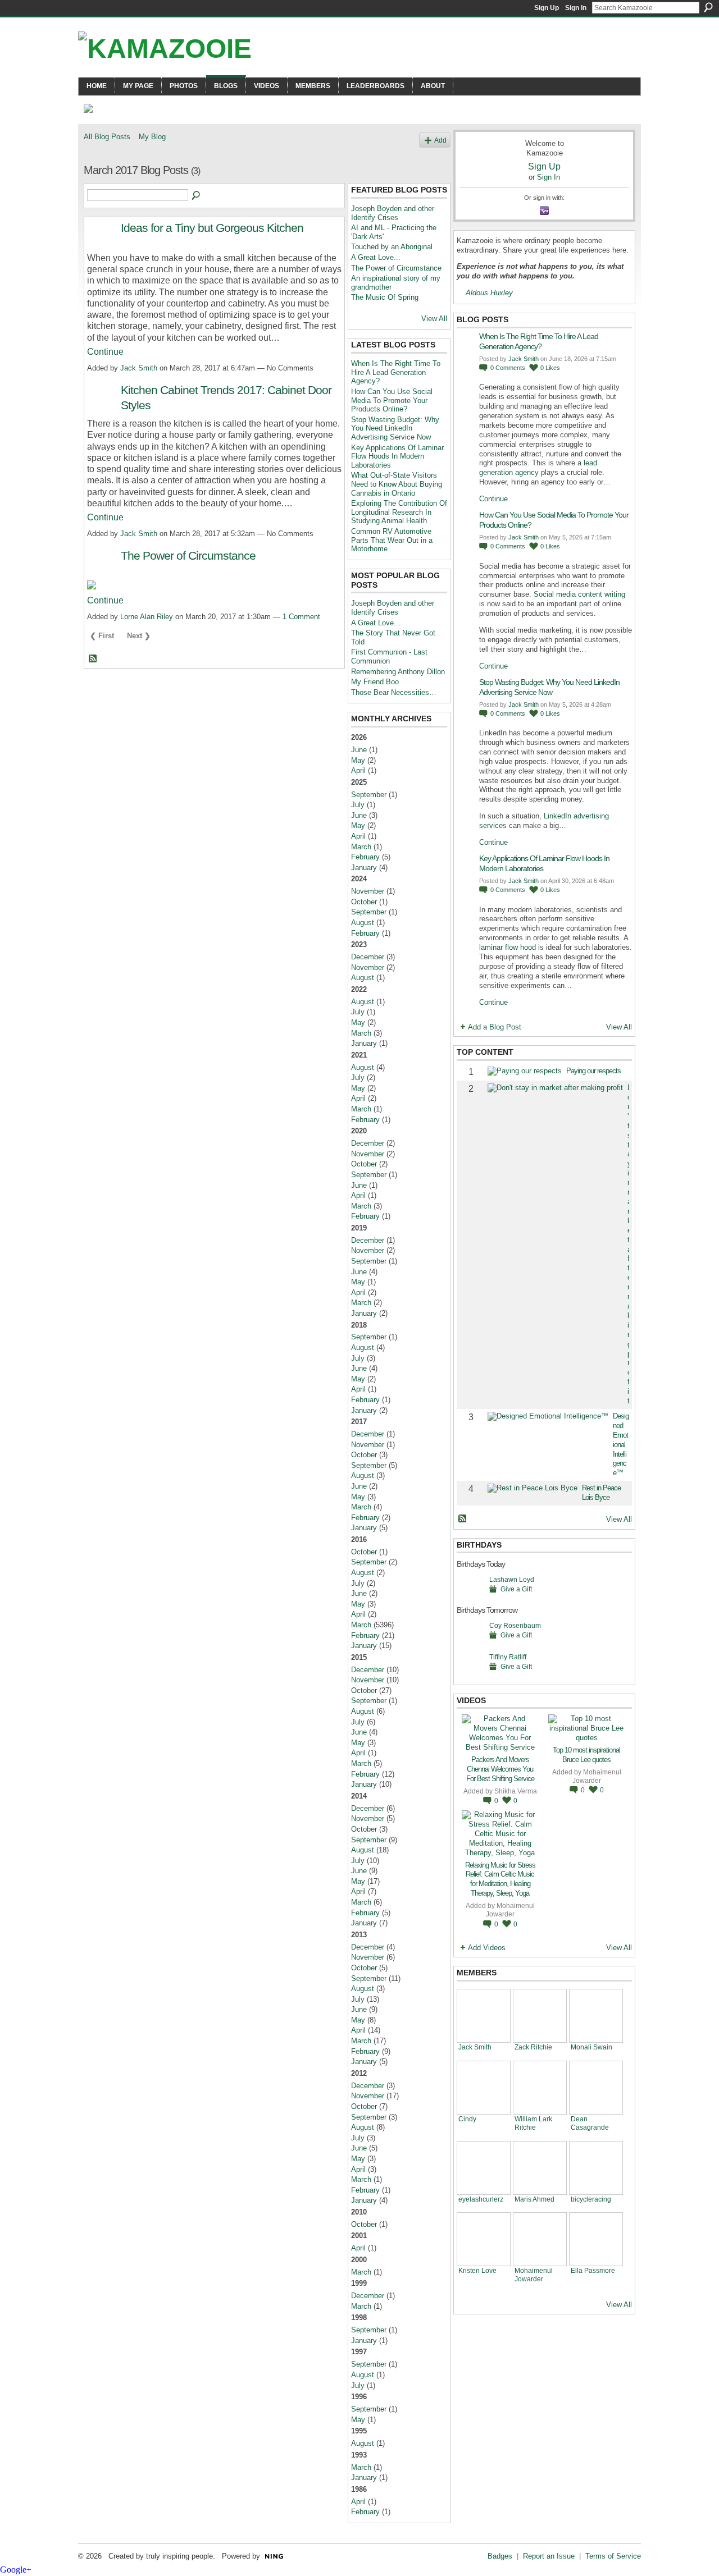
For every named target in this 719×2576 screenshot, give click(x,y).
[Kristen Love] (484, 2239)
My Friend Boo (375, 682)
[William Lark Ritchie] (540, 2088)
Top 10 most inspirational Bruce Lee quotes (586, 1755)
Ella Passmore (593, 2270)
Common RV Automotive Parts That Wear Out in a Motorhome (392, 540)
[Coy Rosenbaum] (470, 1643)
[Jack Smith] (484, 2016)
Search (708, 7)
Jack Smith (139, 368)
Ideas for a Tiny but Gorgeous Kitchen (212, 228)
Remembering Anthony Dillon (398, 672)
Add (440, 140)
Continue (105, 352)
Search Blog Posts (197, 196)
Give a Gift (516, 1589)
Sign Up (547, 8)
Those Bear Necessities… (394, 692)
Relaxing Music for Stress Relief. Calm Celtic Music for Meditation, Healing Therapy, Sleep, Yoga (500, 1879)
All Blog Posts (107, 137)
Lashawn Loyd (512, 1579)
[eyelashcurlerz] (484, 2168)
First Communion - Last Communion (389, 656)
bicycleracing (591, 2199)
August (363, 923)
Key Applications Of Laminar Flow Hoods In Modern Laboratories (397, 456)
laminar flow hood (508, 947)
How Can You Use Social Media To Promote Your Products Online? (392, 400)
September (369, 795)
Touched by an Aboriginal (392, 247)
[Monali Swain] (596, 2016)
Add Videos (487, 1948)
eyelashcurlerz (481, 2199)
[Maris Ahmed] (540, 2168)
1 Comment (301, 617)
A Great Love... (376, 257)
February (365, 857)
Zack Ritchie (533, 2047)
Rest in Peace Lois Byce (601, 1493)
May (358, 760)
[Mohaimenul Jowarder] (540, 2239)
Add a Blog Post (495, 1027)
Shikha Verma (516, 1791)
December (368, 957)
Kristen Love (477, 2270)
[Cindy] (484, 2088)
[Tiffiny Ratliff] (470, 1674)
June (359, 750)
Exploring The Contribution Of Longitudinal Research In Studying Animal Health (399, 512)
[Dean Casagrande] (596, 2088)
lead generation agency (538, 468)
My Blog (152, 137)
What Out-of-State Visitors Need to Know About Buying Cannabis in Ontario (397, 484)
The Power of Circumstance (188, 555)
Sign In (576, 8)
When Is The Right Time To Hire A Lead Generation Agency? (396, 372)
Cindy (467, 2119)
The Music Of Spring (385, 297)
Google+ (16, 2570)
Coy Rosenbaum (515, 1625)
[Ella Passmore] (596, 2239)
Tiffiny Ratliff (508, 1657)
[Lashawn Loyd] (470, 1597)
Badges (500, 2556)
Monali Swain (591, 2047)
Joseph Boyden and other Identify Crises (393, 213)
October (364, 902)
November (368, 891)
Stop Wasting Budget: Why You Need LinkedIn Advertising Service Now (395, 428)
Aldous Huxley (489, 293)
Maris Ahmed (534, 2199)
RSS (93, 659)
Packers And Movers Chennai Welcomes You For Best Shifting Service (500, 1769)
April (358, 770)
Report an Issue (549, 2556)
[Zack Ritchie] (540, 2016)
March (361, 847)
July (358, 805)
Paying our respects (593, 1071)
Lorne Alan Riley (147, 617)
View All (434, 319)
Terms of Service (613, 2556)
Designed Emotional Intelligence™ (621, 1444)
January (364, 868)
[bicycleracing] (596, 2168)
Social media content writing (579, 594)
